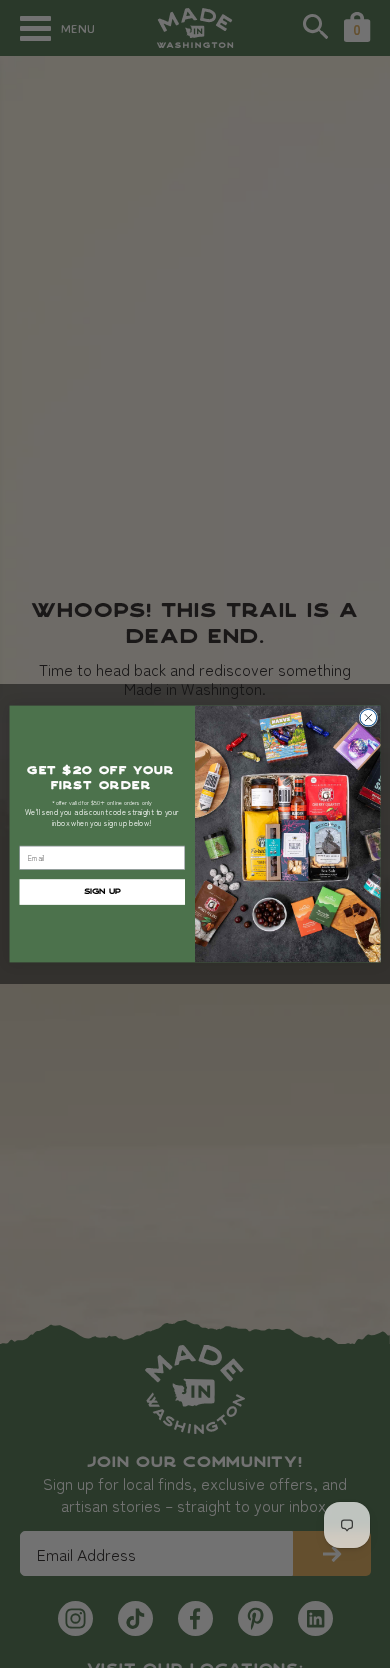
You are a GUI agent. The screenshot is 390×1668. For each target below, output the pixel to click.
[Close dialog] (368, 717)
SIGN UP (102, 892)
